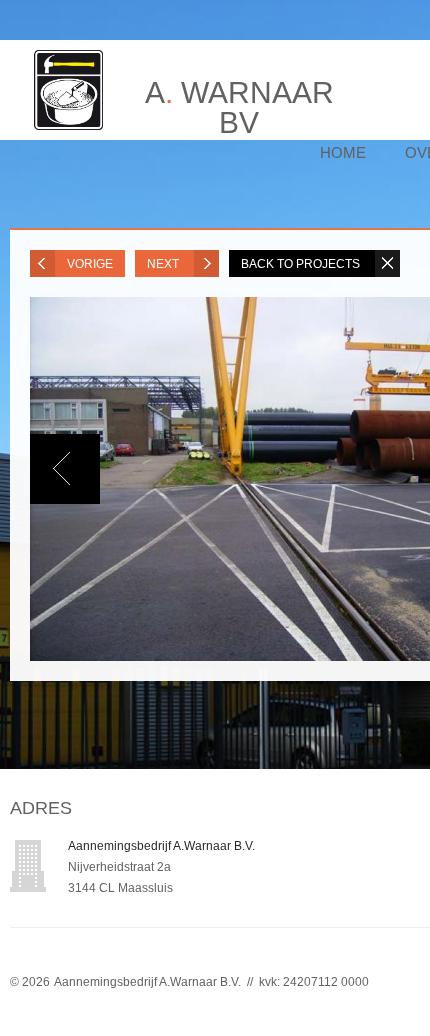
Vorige (90, 264)
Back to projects (302, 264)
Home (343, 152)
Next (164, 264)
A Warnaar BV (239, 98)
